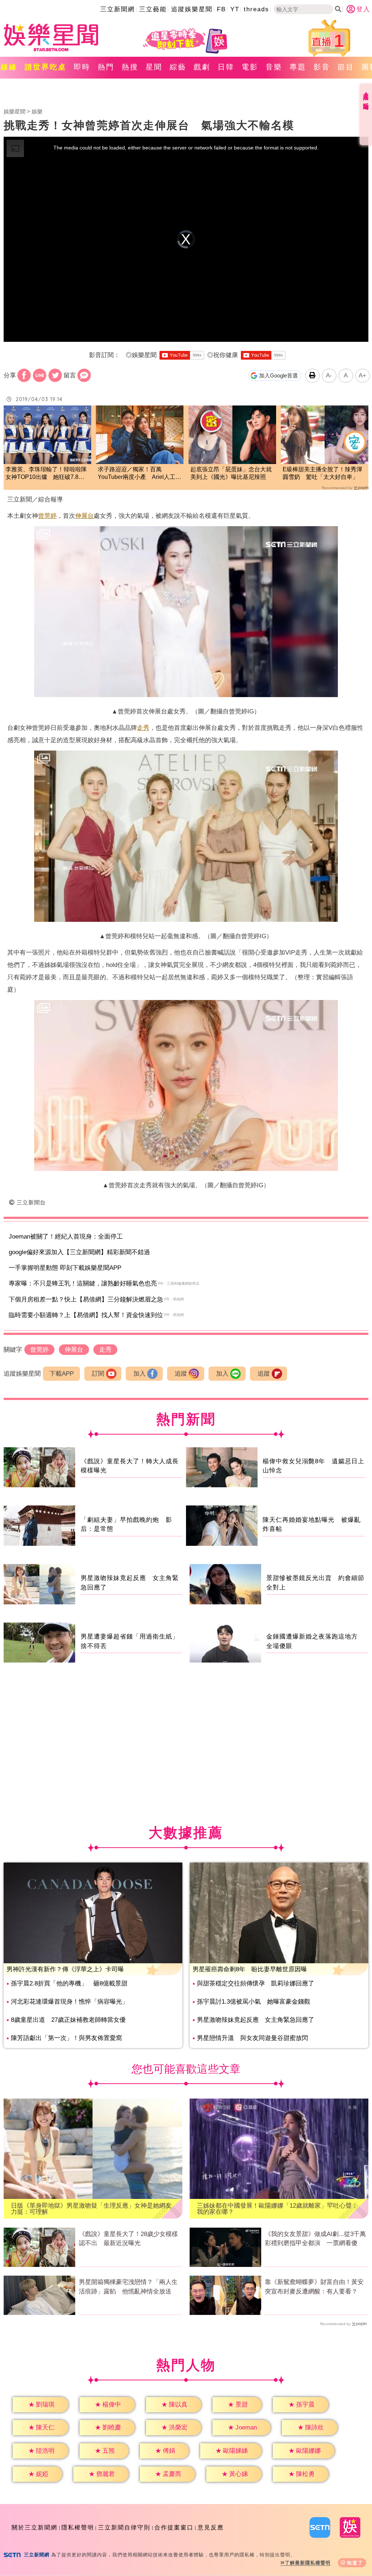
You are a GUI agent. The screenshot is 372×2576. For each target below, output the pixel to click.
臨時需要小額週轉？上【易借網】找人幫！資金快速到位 (86, 1315)
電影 (250, 67)
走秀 (143, 728)
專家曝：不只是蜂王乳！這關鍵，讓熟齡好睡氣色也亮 (83, 1283)
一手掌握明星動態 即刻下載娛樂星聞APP (65, 1268)
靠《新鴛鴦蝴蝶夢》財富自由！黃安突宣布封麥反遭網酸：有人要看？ (314, 2287)
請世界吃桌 (46, 67)
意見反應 (211, 2527)
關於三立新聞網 (35, 2527)
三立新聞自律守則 (124, 2527)
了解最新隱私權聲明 (308, 2563)
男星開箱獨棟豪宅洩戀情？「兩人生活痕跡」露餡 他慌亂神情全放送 (128, 2287)
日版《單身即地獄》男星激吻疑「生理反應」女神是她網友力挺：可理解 (91, 2209)
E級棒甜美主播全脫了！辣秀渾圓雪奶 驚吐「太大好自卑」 (322, 473)
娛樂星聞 (15, 111)
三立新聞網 (118, 9)
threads (256, 9)
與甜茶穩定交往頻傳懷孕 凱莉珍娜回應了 (256, 1983)
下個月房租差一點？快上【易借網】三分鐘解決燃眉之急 (86, 1299)
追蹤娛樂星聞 (192, 9)
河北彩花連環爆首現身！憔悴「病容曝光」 (70, 2002)
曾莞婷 (47, 516)
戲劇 (202, 67)
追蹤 (181, 1374)
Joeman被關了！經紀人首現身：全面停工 (66, 1237)
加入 (139, 1374)
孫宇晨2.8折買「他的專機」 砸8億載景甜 (69, 1983)
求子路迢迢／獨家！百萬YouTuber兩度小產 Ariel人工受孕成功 (139, 474)
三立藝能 (153, 9)
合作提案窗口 (174, 2527)
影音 (322, 67)
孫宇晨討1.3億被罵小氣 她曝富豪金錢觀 (254, 2002)
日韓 (226, 67)
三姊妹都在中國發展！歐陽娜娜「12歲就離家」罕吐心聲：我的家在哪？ (277, 2209)
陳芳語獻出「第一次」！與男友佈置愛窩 (66, 2038)
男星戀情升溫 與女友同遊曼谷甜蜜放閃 (252, 2038)
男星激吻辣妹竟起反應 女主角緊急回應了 (256, 2020)
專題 (298, 67)
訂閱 (98, 1374)
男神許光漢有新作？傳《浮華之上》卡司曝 (65, 1969)
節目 (346, 67)
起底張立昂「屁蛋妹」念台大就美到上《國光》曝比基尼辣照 (231, 473)
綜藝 (178, 67)
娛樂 (37, 111)
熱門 (106, 67)
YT (235, 9)
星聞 (154, 67)
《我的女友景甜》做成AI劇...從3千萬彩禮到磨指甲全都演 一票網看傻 (315, 2239)
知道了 (355, 2563)
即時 (82, 67)
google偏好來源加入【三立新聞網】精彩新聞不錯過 (79, 1252)
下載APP (62, 1374)
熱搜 (130, 67)
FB (221, 9)
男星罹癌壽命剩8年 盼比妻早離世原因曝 (250, 1969)
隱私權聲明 (78, 2527)
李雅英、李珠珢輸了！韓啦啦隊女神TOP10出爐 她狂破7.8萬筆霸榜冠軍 (46, 474)
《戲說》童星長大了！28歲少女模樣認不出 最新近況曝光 (128, 2239)
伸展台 (84, 516)
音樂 (274, 67)
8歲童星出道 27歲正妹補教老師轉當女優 (68, 2020)
